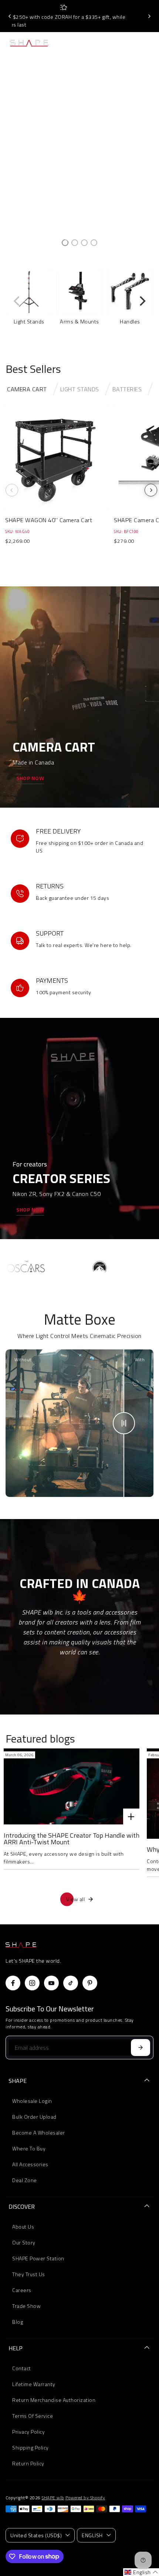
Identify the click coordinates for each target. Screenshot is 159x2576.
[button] (141, 2572)
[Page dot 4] (94, 243)
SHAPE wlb (53, 2498)
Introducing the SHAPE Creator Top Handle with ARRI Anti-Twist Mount (72, 1839)
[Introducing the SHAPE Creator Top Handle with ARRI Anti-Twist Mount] (72, 1786)
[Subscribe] (141, 2048)
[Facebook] (13, 1983)
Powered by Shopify (85, 2498)
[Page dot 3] (84, 243)
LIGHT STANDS (80, 389)
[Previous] (10, 16)
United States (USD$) (36, 2535)
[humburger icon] (79, 43)
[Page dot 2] (75, 243)
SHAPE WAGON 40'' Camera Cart (49, 520)
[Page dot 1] (65, 243)
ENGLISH (92, 2535)
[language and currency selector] (118, 43)
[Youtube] (51, 1983)
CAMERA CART (27, 389)
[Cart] (148, 43)
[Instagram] (32, 1983)
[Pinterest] (90, 1983)
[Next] (149, 16)
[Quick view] (102, 412)
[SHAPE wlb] (37, 43)
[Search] (133, 43)
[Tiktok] (71, 1983)
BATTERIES (127, 389)
